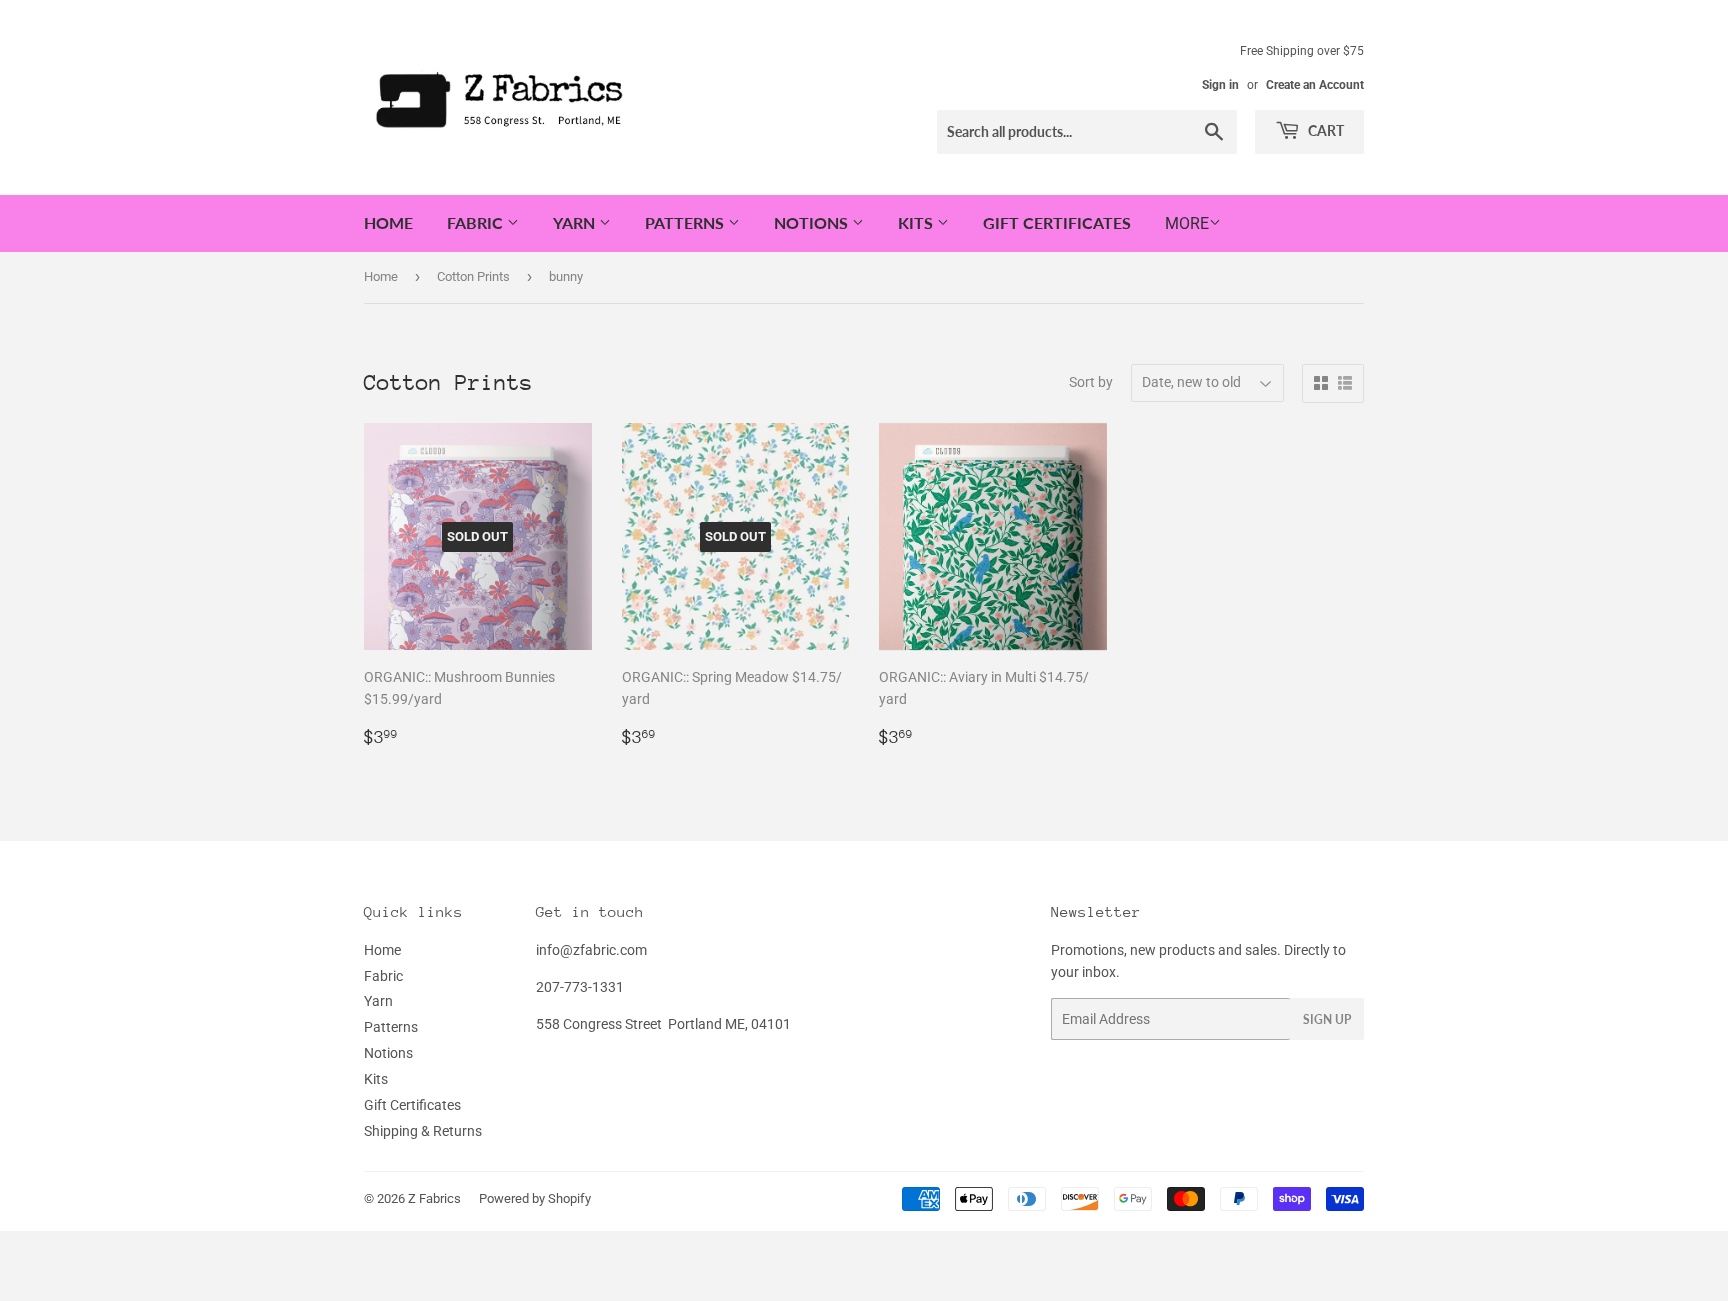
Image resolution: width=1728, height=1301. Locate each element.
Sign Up (1327, 1019)
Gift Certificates (1057, 222)
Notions (813, 222)
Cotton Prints (473, 276)
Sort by (1091, 382)
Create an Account (1315, 85)
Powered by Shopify (535, 1198)
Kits (917, 222)
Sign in (1220, 85)
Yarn (576, 222)
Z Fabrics (434, 1198)
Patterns (686, 222)
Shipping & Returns (423, 1131)
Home (388, 222)
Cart (1324, 130)
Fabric (477, 222)
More (1187, 223)
